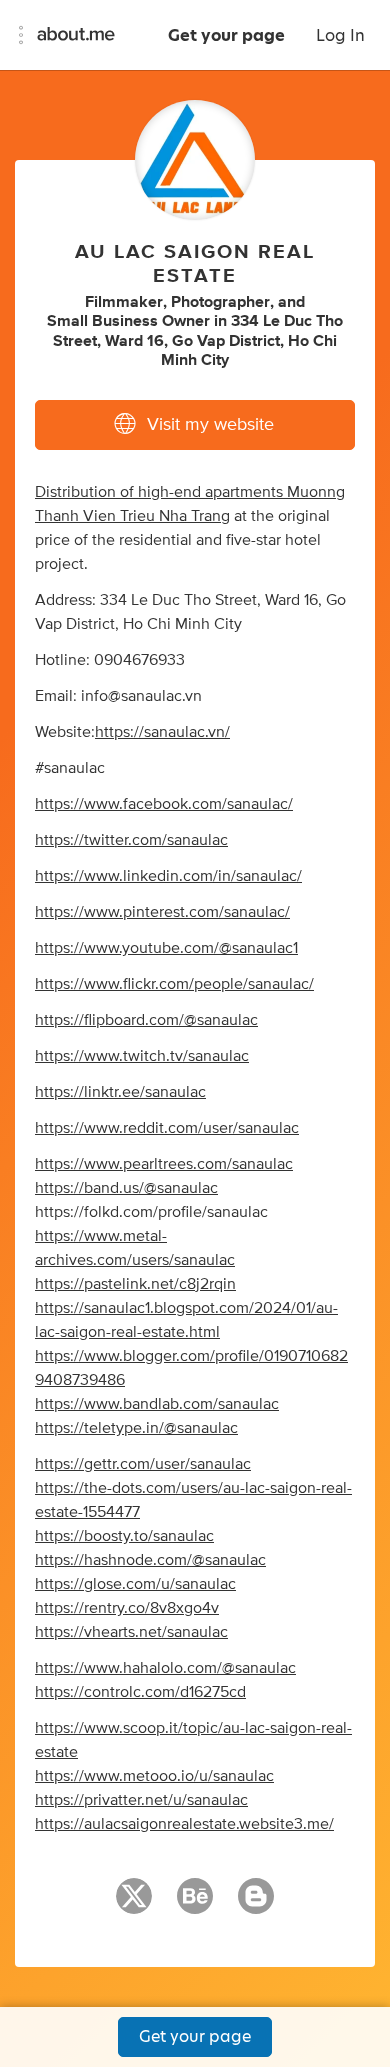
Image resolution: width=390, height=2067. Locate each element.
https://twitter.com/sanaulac (131, 840)
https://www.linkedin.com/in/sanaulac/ (168, 876)
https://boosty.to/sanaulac (124, 1536)
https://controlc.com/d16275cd (140, 1692)
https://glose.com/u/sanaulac (135, 1584)
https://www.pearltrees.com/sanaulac (164, 1164)
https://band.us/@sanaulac (126, 1188)
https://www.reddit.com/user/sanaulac (167, 1128)
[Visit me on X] (134, 1905)
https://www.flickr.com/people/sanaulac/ (174, 984)
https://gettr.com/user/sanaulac (143, 1464)
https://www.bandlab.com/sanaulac (157, 1404)
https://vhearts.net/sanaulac (131, 1632)
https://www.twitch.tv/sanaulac (142, 1056)
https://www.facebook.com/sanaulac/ (164, 804)
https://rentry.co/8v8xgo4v (127, 1608)
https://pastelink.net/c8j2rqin (135, 1284)
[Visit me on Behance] (195, 1905)
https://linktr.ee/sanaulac (120, 1092)
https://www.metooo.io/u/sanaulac (154, 1776)
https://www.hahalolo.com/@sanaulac (165, 1668)
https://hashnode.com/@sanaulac (150, 1560)
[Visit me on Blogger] (256, 1905)
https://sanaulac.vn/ (162, 732)
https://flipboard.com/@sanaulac (146, 1020)
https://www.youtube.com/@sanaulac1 (166, 948)
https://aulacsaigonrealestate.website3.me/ (184, 1824)
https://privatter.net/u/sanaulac (141, 1800)
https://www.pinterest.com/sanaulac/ (162, 912)
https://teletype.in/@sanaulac (136, 1428)
